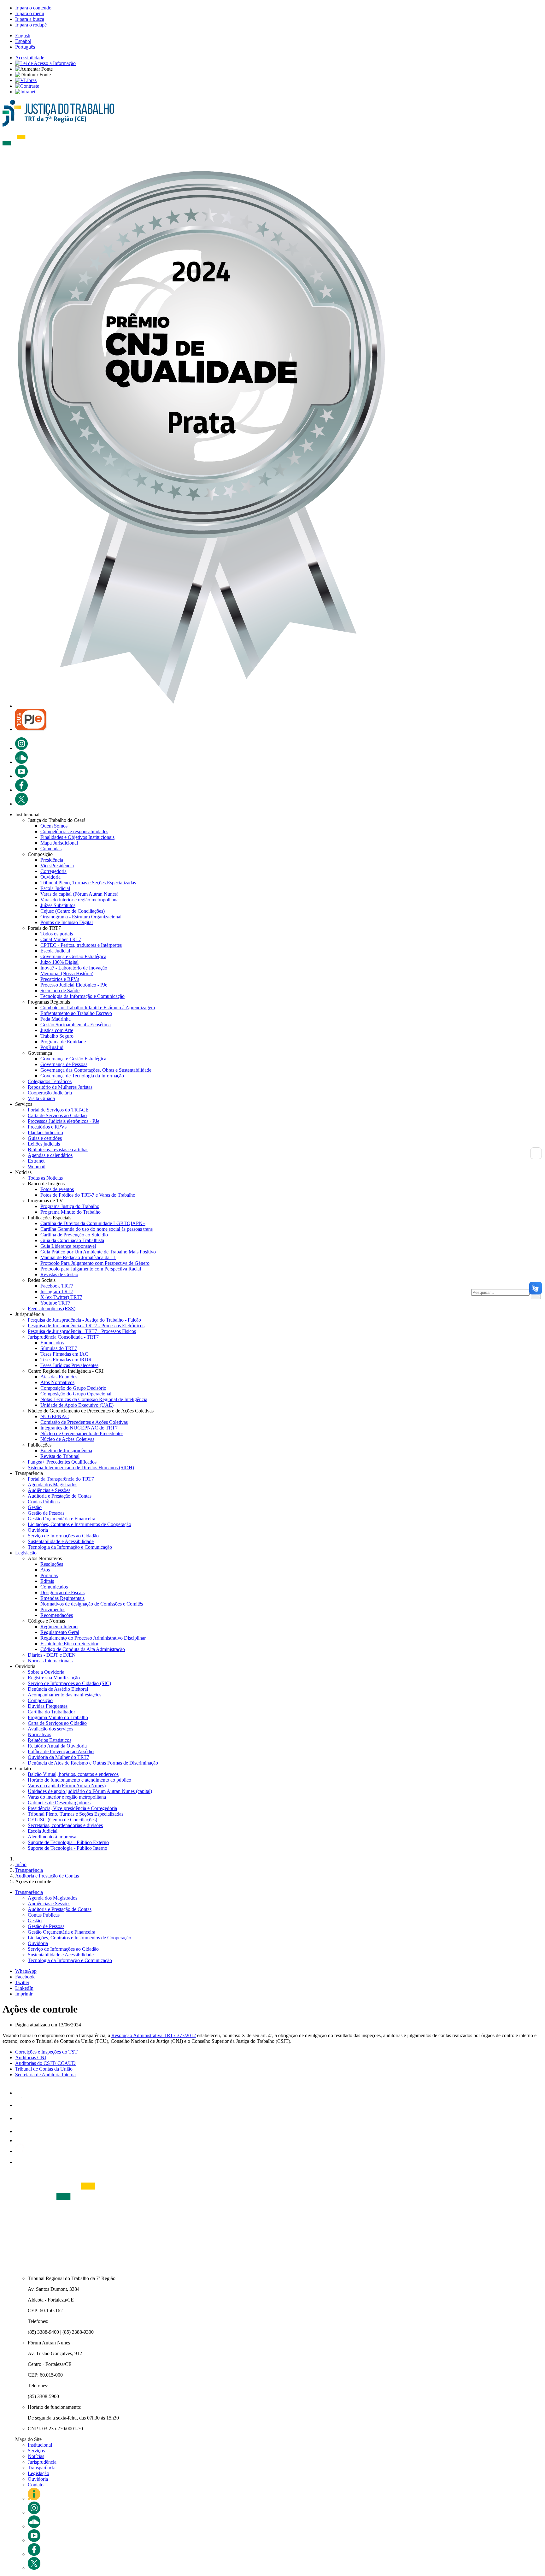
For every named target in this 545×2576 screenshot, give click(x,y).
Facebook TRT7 (57, 1286)
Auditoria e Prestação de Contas (60, 1496)
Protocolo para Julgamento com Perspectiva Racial (91, 1269)
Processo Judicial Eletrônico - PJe (74, 985)
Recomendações (57, 1615)
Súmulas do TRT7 (59, 1348)
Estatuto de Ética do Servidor (69, 1644)
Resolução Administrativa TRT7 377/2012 (154, 2035)
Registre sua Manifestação (54, 1678)
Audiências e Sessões (49, 1490)
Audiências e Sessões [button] (49, 1904)
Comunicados (54, 1587)
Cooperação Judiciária (50, 1093)
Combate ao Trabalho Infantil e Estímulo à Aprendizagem (98, 1008)
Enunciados (52, 1343)
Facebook (25, 1977)
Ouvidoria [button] (38, 1943)
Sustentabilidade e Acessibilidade (61, 1541)
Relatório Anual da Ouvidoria (57, 1746)
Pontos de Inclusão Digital (67, 922)
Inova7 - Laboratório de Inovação (74, 968)
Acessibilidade (30, 58)
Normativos (39, 1734)
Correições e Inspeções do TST (46, 2052)
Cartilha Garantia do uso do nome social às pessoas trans (97, 1229)
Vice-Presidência (57, 866)
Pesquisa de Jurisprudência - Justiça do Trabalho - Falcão (84, 1320)
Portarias (49, 1575)
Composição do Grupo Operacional (76, 1394)
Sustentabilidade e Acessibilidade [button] (61, 1955)
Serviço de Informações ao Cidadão (63, 1536)
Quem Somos (54, 826)
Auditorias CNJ (31, 2057)
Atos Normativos (57, 1382)
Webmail (37, 1167)
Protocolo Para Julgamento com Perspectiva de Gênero (95, 1263)
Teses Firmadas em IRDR (66, 1360)
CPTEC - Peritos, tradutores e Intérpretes (81, 945)
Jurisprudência (42, 2462)
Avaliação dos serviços (50, 1729)
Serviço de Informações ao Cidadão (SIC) (69, 1683)
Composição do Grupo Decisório (73, 1388)
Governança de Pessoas (64, 1064)
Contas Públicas (44, 1502)
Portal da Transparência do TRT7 (61, 1479)
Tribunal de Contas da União (44, 2069)
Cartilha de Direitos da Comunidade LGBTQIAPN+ (93, 1223)
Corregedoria (53, 871)
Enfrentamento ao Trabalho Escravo (76, 1013)
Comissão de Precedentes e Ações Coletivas (84, 1422)
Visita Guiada (41, 1098)
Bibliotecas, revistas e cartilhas (58, 1149)
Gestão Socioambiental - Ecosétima (76, 1025)
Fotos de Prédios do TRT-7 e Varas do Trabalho (88, 1195)
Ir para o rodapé (31, 25)
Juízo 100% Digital (59, 962)
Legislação (26, 1553)
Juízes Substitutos (58, 905)
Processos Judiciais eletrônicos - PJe (64, 1121)
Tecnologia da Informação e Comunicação (82, 996)
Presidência (52, 860)
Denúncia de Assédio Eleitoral (58, 1689)
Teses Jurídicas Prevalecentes (69, 1365)
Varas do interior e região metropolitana (79, 900)
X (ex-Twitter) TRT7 (61, 1297)
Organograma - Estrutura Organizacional (81, 917)
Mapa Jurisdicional (59, 843)
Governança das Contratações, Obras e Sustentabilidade (96, 1070)
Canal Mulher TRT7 (61, 939)
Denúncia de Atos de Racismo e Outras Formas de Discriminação (93, 1763)
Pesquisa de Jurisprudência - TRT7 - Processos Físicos (82, 1331)
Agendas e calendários (50, 1155)
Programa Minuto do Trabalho (70, 1212)
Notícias (36, 2456)
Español (23, 41)
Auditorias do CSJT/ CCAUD (45, 2063)
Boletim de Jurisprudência (66, 1450)
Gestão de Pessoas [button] (46, 1926)
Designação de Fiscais (62, 1592)
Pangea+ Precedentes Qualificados (62, 1462)
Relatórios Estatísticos (50, 1740)
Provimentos (53, 1609)
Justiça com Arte (57, 1030)
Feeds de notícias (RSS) (52, 1309)
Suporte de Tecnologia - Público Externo (68, 1842)
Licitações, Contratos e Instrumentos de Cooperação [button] (79, 1938)
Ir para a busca (30, 19)
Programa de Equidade (63, 1042)
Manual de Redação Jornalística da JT (78, 1257)
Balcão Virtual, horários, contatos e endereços (73, 1774)
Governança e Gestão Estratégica (73, 956)
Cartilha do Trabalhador (51, 1712)
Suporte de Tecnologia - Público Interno (67, 1848)
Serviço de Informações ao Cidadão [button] (63, 1949)
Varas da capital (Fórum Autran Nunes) (79, 894)
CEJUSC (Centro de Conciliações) (62, 1820)
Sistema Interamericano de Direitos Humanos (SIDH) (81, 1468)
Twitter (22, 1982)
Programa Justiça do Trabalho (70, 1206)
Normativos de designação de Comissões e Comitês (92, 1604)
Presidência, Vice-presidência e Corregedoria (72, 1808)
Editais (47, 1581)
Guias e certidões (45, 1138)
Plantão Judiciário (45, 1132)
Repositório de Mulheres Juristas (60, 1087)
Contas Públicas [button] (44, 1915)
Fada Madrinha (56, 1019)
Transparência (42, 2468)
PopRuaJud (52, 1047)
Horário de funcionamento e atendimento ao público (79, 1780)
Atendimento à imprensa (52, 1837)
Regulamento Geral (60, 1632)
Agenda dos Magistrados (53, 1485)
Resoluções (52, 1564)
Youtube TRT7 (55, 1303)
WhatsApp (26, 1971)
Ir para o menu (30, 13)
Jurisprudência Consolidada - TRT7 (63, 1337)
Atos (45, 1570)
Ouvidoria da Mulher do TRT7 (59, 1757)
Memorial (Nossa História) (67, 973)
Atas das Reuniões (59, 1377)
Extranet (36, 1161)
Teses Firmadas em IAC (64, 1354)
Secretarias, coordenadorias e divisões (65, 1825)
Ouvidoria (50, 877)
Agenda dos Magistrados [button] (53, 1898)
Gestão (35, 1507)
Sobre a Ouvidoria (46, 1672)
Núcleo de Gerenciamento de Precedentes (82, 1433)
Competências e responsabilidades (74, 831)
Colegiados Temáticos (50, 1081)
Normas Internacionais (50, 1661)
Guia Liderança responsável (68, 1246)
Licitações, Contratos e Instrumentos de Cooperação (79, 1524)
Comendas (51, 849)
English (23, 35)
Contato (36, 2485)
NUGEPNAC (55, 1416)
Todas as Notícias (45, 1178)
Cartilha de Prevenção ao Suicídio (74, 1235)
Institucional (40, 2445)
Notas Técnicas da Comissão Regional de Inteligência (94, 1399)
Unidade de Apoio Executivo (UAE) (77, 1405)
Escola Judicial (55, 888)
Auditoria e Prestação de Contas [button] (60, 1909)
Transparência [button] (29, 1892)
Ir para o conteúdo (33, 8)
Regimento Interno (59, 1627)
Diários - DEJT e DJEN (52, 1655)
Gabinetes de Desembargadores (59, 1803)
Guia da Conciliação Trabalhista (72, 1240)
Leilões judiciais (44, 1144)
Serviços (36, 2451)
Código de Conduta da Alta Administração (83, 1649)
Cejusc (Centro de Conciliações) (73, 911)
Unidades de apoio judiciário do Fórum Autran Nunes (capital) (90, 1791)
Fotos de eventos (57, 1189)
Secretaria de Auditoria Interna (45, 2075)
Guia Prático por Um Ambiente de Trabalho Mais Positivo (98, 1252)
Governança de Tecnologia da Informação (82, 1076)
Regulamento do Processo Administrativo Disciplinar (93, 1638)
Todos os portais (57, 934)
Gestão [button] (35, 1921)
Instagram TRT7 (57, 1291)
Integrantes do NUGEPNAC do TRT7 (79, 1428)
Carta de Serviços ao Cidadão (57, 1115)
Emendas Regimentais (62, 1598)
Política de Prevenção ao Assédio (61, 1751)
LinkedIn (24, 1988)
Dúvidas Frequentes (48, 1706)
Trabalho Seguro (57, 1036)
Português (25, 47)
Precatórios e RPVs (60, 979)
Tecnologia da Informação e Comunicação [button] (70, 1960)
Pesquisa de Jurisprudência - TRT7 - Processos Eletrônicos (86, 1326)
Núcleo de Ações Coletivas (67, 1439)
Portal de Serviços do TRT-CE (58, 1110)
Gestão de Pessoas (46, 1513)
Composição (40, 1700)
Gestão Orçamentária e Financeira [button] (62, 1932)
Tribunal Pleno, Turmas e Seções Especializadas (88, 883)
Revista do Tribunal (60, 1456)
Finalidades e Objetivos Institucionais (77, 837)
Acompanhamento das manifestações (64, 1695)
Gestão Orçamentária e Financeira (62, 1519)
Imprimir (24, 1994)
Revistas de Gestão (59, 1274)
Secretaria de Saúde (60, 990)
